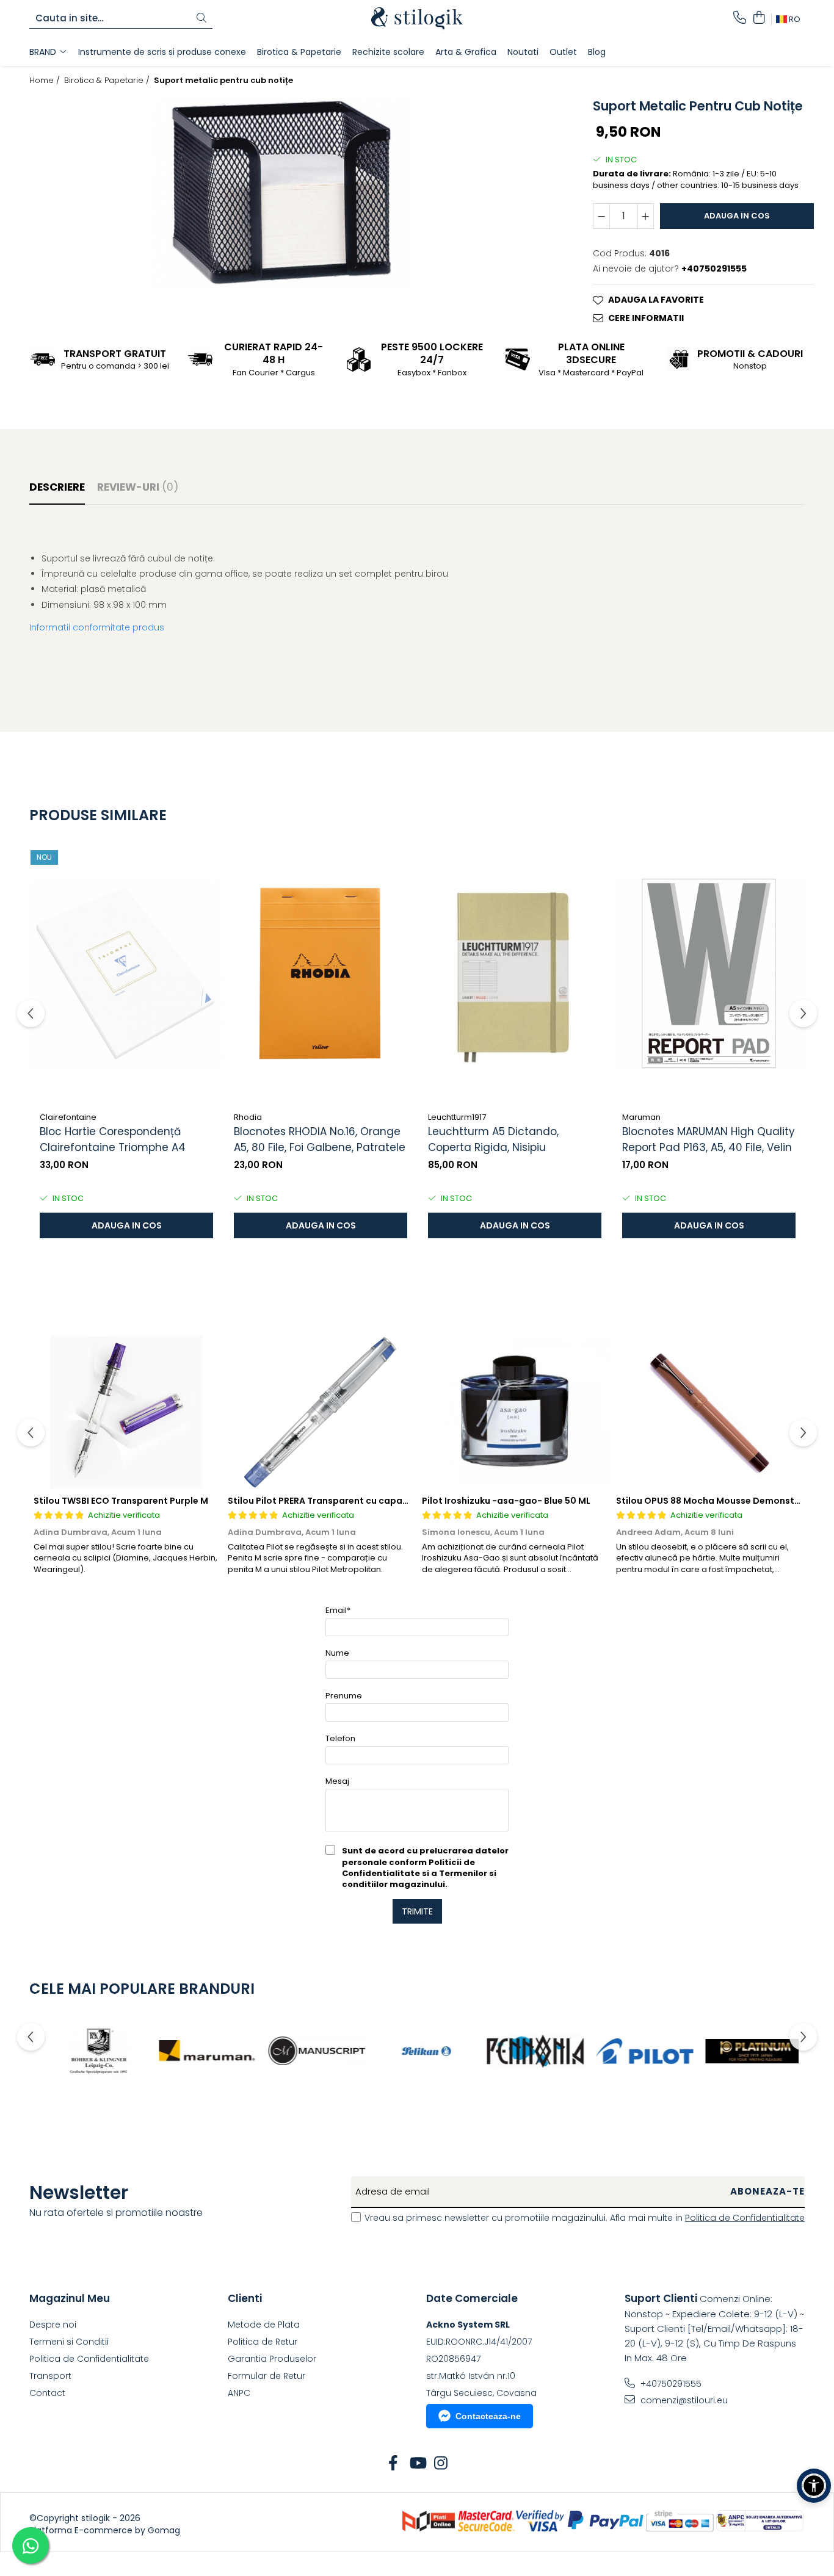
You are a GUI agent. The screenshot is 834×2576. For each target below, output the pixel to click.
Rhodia (248, 1117)
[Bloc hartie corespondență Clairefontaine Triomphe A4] (126, 973)
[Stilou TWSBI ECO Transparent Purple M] (126, 1412)
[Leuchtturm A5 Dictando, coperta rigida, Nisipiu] (515, 973)
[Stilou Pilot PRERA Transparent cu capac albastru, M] (321, 1412)
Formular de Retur (267, 2376)
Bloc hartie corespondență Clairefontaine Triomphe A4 (113, 1139)
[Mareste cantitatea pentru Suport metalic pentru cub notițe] (646, 216)
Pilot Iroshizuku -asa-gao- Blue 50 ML (506, 1501)
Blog (597, 52)
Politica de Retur (263, 2342)
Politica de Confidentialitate (745, 2218)
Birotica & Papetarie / (108, 81)
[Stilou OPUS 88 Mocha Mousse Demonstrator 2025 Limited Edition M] (709, 1412)
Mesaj (337, 1781)
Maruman (641, 1117)
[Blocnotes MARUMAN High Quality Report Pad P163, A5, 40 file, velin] (709, 973)
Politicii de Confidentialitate (408, 1868)
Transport (50, 2376)
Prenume (344, 1696)
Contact (47, 2393)
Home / (46, 81)
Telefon (340, 1738)
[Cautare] (201, 19)
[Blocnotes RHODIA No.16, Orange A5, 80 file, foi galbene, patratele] (321, 973)
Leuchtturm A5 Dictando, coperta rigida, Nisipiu (493, 1139)
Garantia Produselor (272, 2359)
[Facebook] (393, 2464)
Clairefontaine (68, 1117)
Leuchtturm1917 (457, 1117)
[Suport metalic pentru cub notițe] (281, 193)
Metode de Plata (264, 2325)
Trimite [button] (417, 1911)
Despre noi (53, 2325)
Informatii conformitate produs (97, 627)
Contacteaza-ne (488, 2416)
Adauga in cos (737, 216)
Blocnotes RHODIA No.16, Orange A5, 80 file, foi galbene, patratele (320, 1139)
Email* (338, 1610)
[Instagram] (441, 2464)
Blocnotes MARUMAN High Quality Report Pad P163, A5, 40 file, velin (709, 1139)
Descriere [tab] (57, 487)
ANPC (239, 2393)
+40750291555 (670, 2384)
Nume (337, 1653)
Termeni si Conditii (69, 2342)
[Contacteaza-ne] (740, 18)
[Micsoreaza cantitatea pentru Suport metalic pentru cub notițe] (601, 216)
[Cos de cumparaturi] (759, 18)
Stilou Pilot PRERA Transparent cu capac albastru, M (344, 1501)
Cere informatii (646, 318)
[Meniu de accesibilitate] (814, 2486)
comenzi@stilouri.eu (683, 2400)
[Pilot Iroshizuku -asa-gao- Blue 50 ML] (515, 1412)
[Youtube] (417, 2464)
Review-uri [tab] (138, 487)
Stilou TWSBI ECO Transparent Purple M (121, 1501)
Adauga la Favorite (656, 300)
